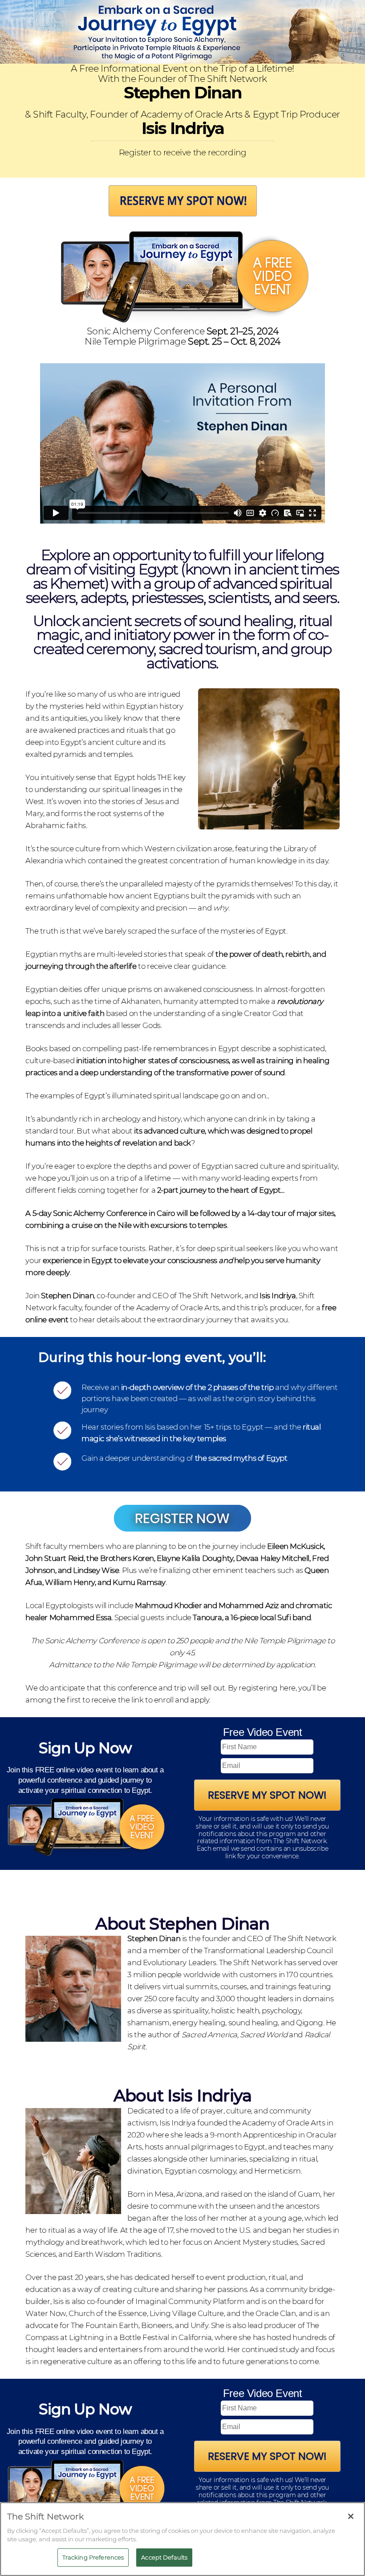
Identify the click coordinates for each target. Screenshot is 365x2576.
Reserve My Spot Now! (267, 1795)
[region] (182, 2539)
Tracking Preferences (93, 2557)
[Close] (351, 2516)
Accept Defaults (164, 2557)
